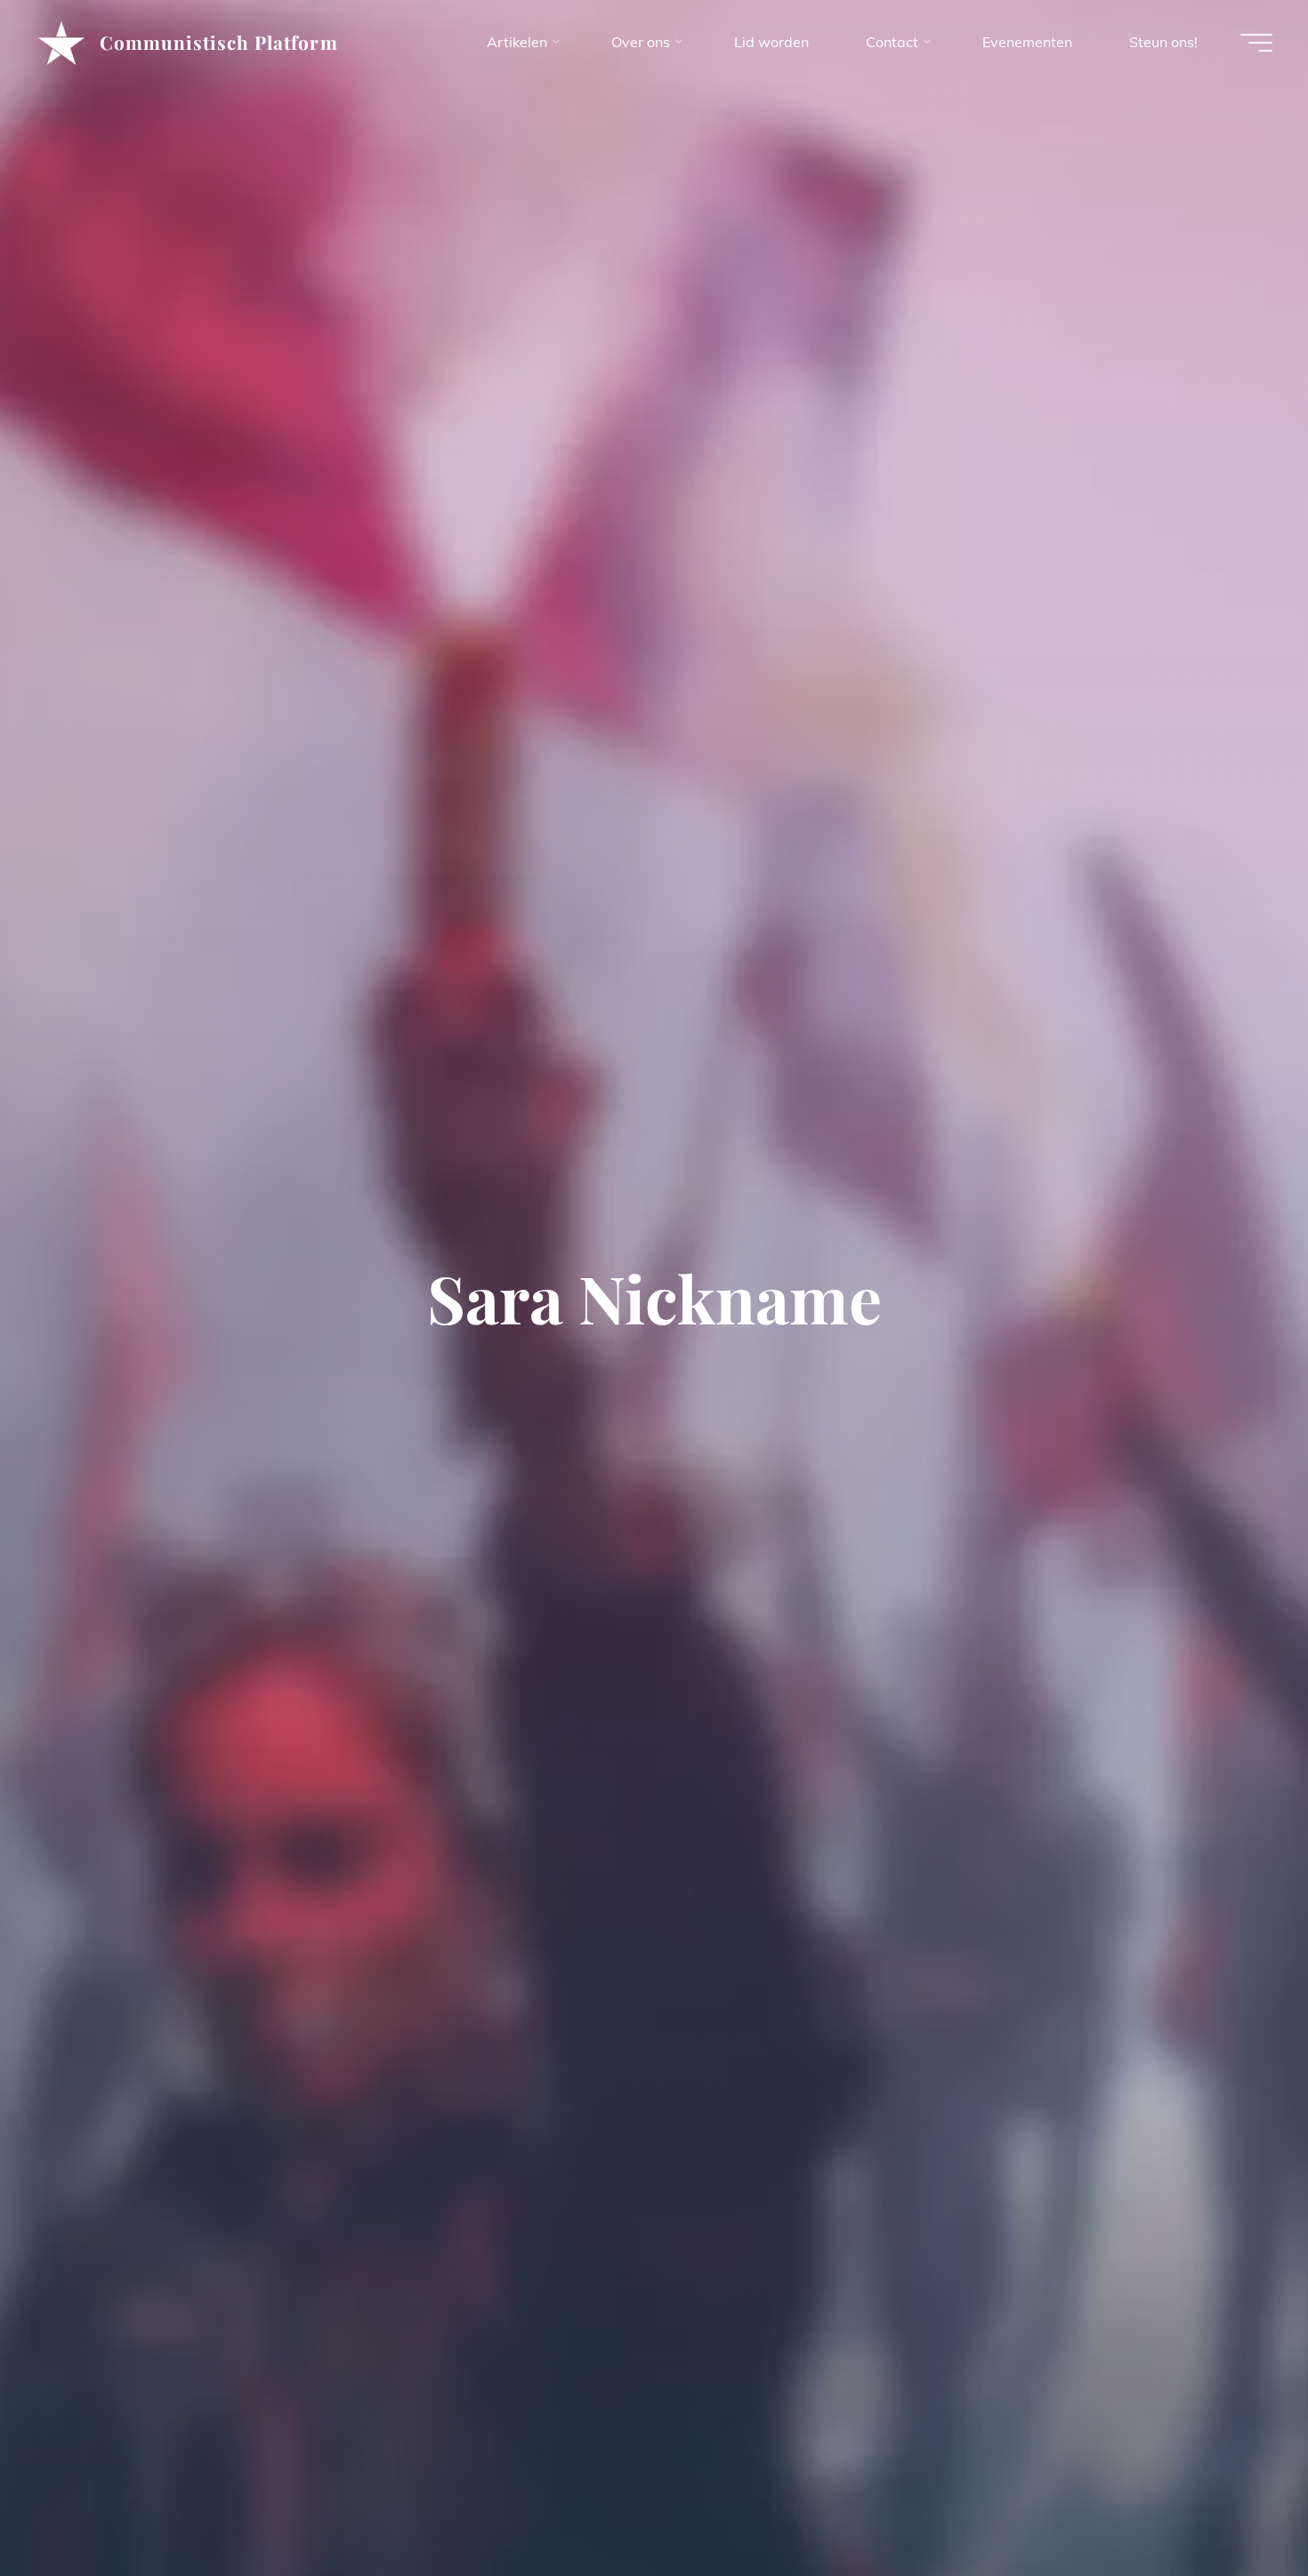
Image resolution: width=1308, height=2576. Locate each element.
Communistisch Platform (219, 42)
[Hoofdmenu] (1256, 43)
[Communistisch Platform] (61, 42)
